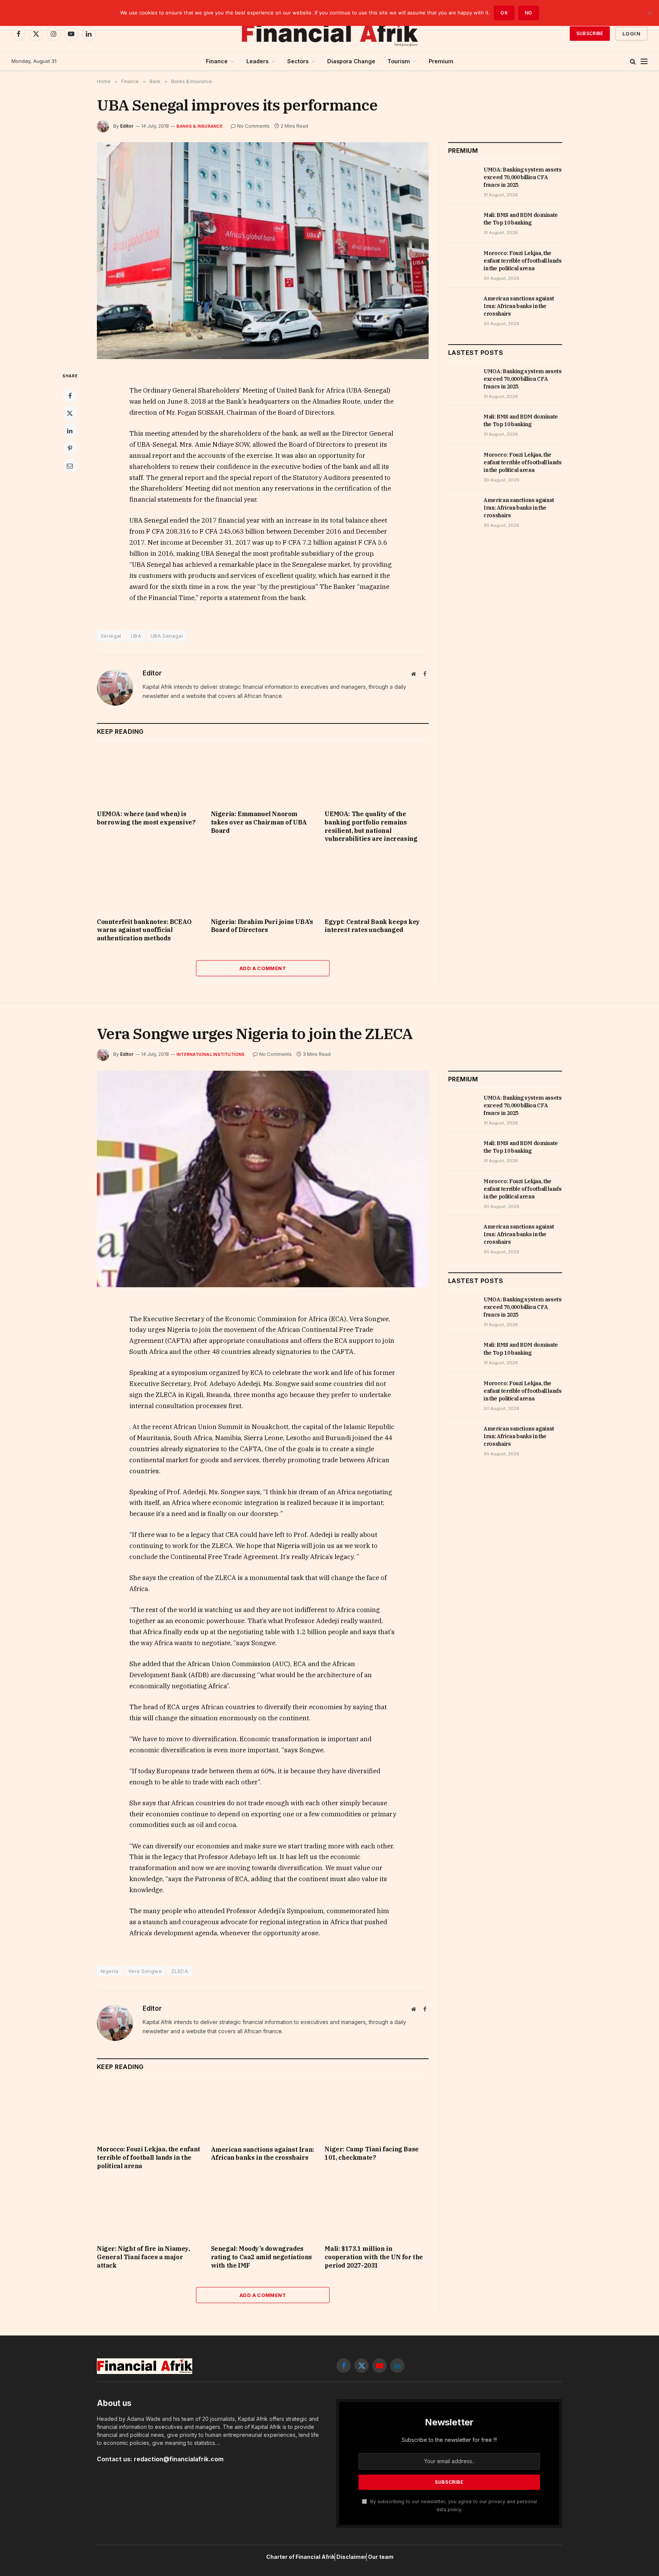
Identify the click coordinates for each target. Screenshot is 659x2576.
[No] (649, 13)
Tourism (399, 61)
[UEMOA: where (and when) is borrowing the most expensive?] (149, 775)
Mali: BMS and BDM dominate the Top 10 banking (521, 219)
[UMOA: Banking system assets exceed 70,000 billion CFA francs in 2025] (462, 178)
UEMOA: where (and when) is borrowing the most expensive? (146, 818)
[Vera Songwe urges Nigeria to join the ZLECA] (263, 1179)
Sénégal (111, 636)
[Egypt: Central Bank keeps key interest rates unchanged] (377, 882)
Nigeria (110, 1971)
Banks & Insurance (200, 126)
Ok (504, 13)
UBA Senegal (167, 636)
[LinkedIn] (70, 431)
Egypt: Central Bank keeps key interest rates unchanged (372, 926)
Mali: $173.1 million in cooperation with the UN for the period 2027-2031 (374, 2257)
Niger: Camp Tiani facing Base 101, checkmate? (371, 2153)
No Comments (253, 126)
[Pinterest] (70, 448)
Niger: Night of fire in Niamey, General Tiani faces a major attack (143, 2257)
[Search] (633, 62)
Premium (441, 61)
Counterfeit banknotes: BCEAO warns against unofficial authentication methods (144, 930)
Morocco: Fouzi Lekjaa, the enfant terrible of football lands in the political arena (522, 261)
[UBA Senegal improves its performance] (263, 251)
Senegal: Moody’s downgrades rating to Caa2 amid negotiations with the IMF (261, 2257)
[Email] (70, 466)
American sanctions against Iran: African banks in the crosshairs (519, 306)
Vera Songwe (145, 1971)
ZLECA (180, 1971)
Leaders (257, 61)
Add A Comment (263, 968)
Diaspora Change (351, 61)
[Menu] (644, 62)
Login (632, 34)
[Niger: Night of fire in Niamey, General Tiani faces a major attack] (149, 2209)
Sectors (298, 61)
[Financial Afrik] (329, 34)
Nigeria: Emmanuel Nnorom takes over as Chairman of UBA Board (259, 822)
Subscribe (590, 33)
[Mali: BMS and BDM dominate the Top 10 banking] (462, 223)
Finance (217, 61)
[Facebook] (70, 396)
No (529, 13)
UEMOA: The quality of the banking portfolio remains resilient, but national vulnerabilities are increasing (371, 826)
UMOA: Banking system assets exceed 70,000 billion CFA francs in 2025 (523, 177)
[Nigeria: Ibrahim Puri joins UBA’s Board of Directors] (263, 882)
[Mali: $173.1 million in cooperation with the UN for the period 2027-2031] (377, 2209)
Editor (127, 126)
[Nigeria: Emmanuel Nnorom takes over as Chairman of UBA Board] (263, 775)
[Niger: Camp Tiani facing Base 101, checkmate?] (377, 2110)
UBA (136, 636)
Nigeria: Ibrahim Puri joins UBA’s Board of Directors (262, 926)
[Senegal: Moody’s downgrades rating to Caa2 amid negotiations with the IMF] (263, 2209)
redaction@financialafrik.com (179, 2459)
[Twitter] (70, 413)
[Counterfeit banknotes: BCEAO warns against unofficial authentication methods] (149, 882)
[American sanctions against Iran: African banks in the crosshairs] (462, 307)
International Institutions (211, 1054)
